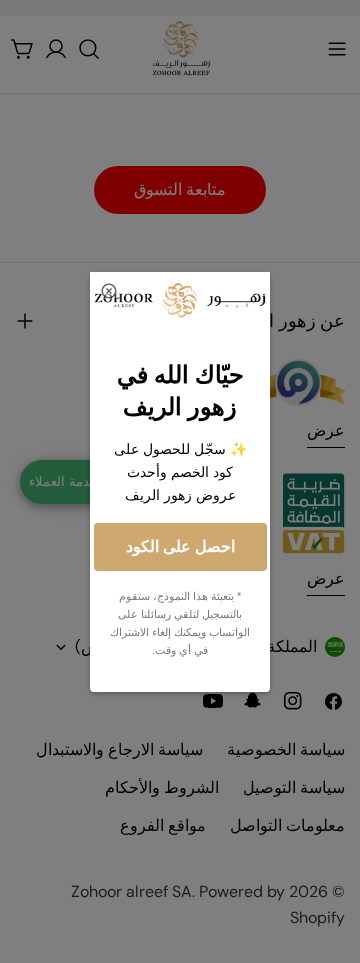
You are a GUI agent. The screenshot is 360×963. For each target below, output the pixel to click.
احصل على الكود (180, 546)
